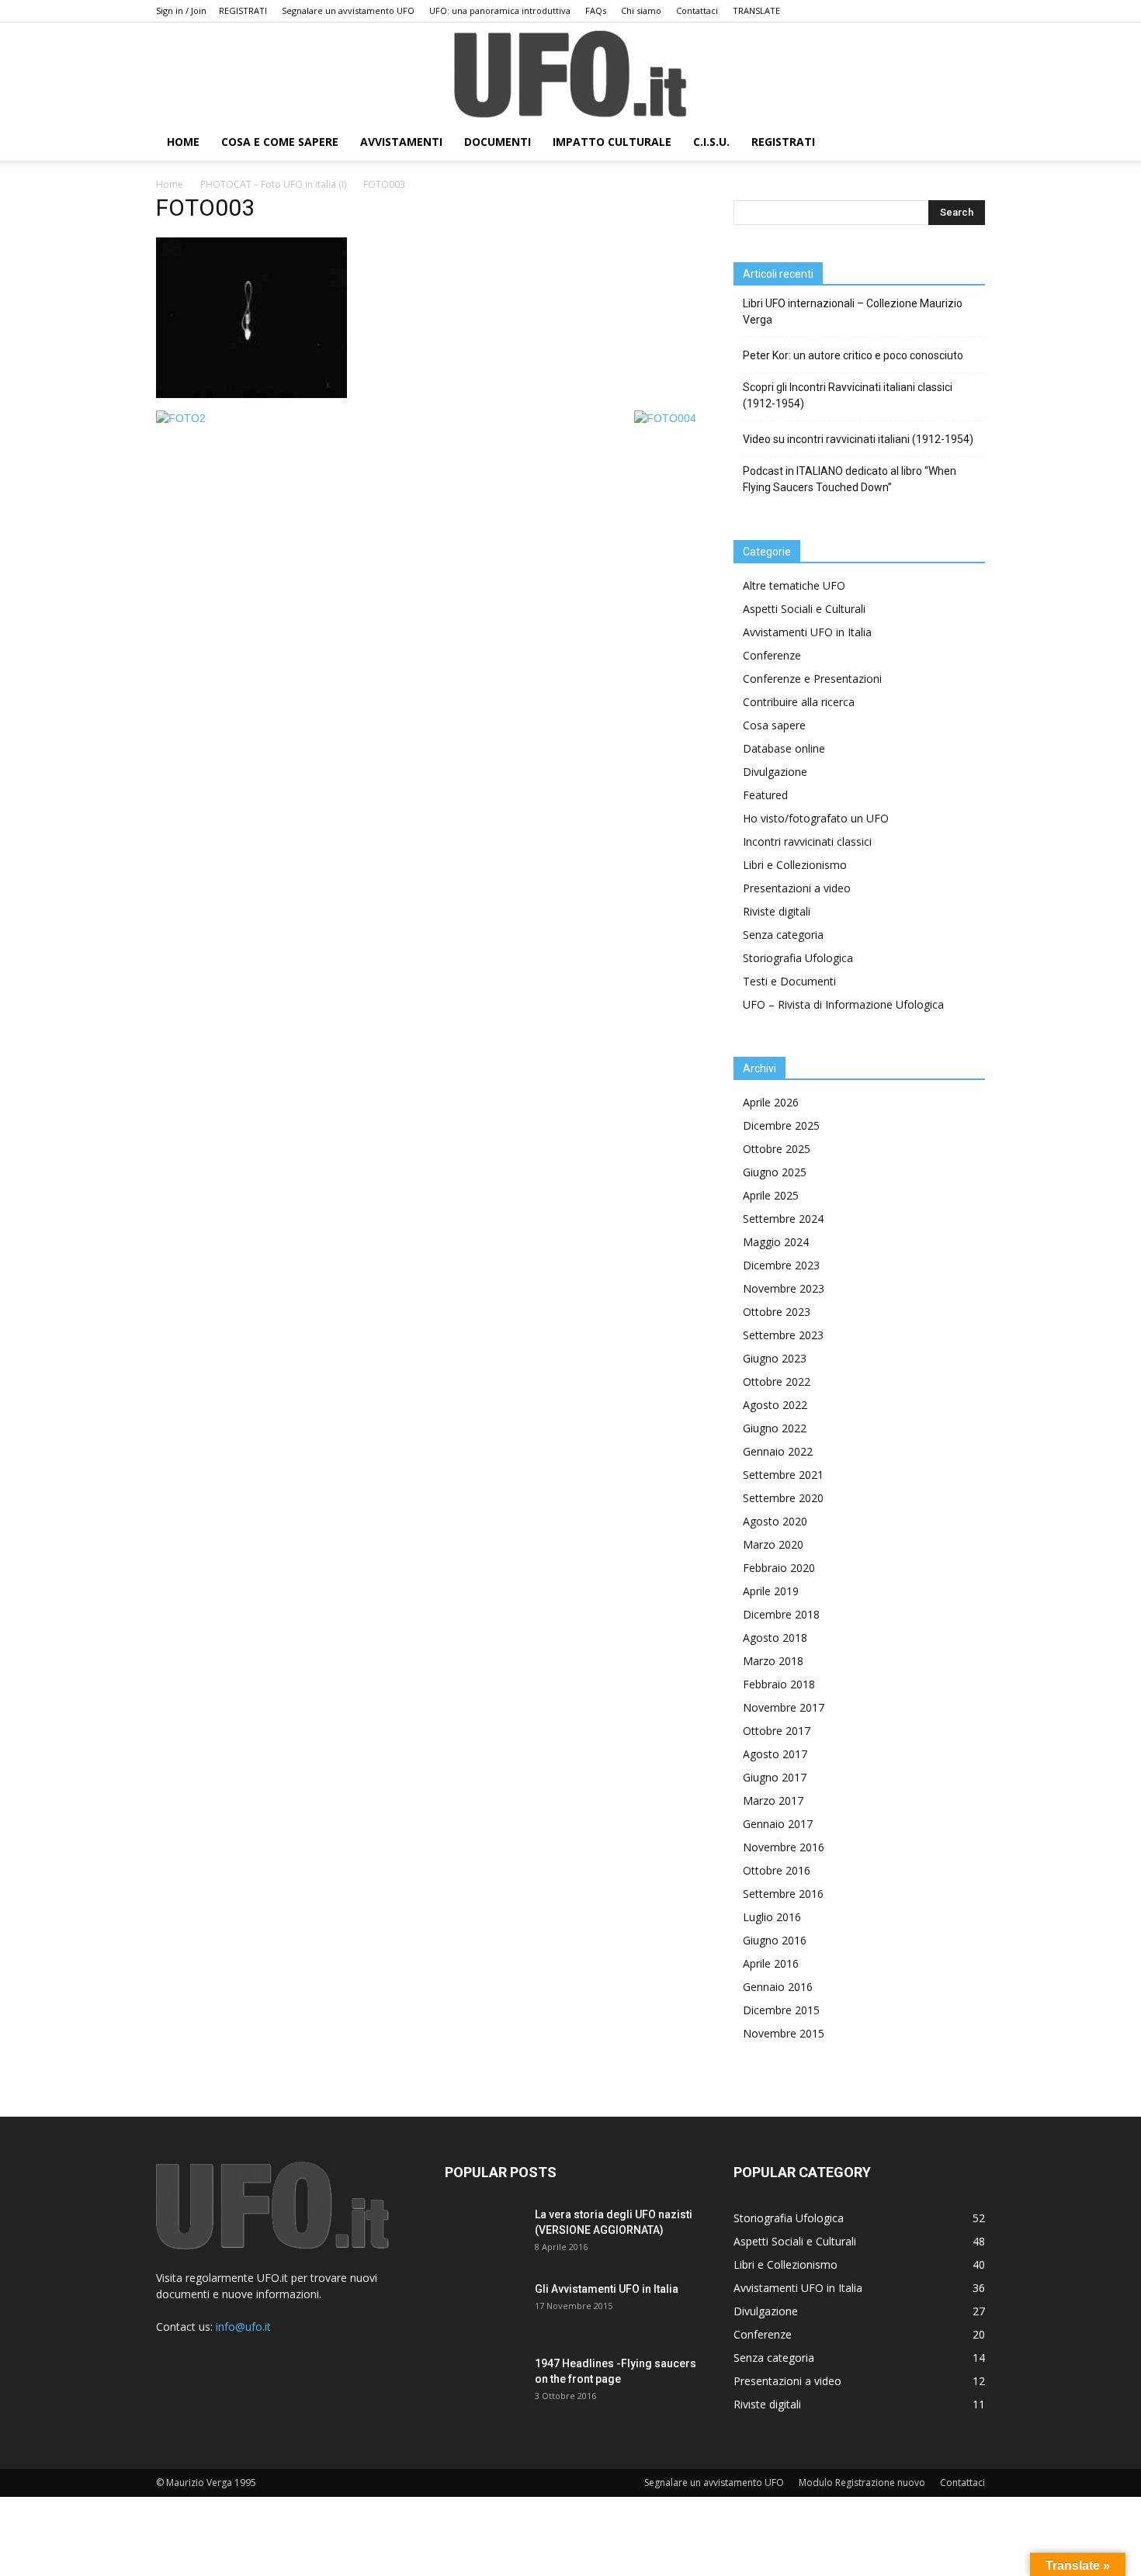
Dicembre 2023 (781, 1265)
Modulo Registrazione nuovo (862, 2483)
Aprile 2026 (771, 1102)
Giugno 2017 (775, 1777)
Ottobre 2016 (777, 1870)
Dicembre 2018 (781, 1614)
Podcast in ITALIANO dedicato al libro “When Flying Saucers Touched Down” (850, 479)
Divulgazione (775, 772)
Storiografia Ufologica (798, 958)
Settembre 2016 (783, 1894)
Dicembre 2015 (781, 2010)
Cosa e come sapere (280, 142)
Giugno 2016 (775, 1940)
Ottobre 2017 (777, 1731)
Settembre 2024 (783, 1219)
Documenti (498, 142)
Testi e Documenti (789, 981)
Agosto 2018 (775, 1638)
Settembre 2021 (783, 1475)
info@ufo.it (243, 2327)
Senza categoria (783, 935)
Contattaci (697, 10)
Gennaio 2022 (778, 1451)
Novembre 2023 (784, 1288)
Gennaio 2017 (778, 1824)
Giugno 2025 (775, 1172)
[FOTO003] (251, 394)
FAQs (596, 10)
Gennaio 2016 (778, 1987)
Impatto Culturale (612, 142)
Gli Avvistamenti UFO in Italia (607, 2289)
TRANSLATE (756, 10)
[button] (966, 143)
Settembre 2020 (783, 1498)
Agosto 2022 (775, 1405)
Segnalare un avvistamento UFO (348, 10)
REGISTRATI (243, 10)
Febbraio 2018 (779, 1684)
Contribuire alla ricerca (799, 702)
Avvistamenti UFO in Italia (807, 632)
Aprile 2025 (771, 1195)
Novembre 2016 (784, 1847)
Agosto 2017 (775, 1754)
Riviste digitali (777, 911)
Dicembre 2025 (781, 1125)
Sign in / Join (181, 10)
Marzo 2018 (773, 1661)
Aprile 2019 (771, 1591)
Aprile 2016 (771, 1963)
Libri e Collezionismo (795, 865)
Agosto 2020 (775, 1521)
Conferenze (772, 655)
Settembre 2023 (783, 1335)
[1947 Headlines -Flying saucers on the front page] (484, 2383)
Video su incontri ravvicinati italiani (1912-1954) (858, 439)
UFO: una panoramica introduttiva (500, 10)
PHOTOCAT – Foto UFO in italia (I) (273, 184)
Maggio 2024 (776, 1242)
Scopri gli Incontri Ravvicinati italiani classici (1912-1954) (848, 395)
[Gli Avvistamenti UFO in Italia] (484, 2308)
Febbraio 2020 (779, 1568)
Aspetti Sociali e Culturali (804, 609)
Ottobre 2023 (777, 1312)
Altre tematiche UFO (794, 585)
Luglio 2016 (772, 1917)
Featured (765, 795)
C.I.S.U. (711, 142)
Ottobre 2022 (777, 1381)
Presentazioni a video (797, 888)
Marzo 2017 (773, 1800)
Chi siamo (641, 10)
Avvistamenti (401, 142)
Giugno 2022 (775, 1428)
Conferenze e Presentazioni (812, 679)
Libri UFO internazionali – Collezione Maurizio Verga (853, 312)
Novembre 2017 (784, 1707)
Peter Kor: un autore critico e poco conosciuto (853, 355)
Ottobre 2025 (777, 1149)
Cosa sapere (774, 725)
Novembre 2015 (784, 2033)
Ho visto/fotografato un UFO (816, 818)
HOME (183, 142)
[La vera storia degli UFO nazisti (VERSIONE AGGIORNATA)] (484, 2234)
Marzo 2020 (773, 1544)
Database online (784, 748)
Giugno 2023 (775, 1358)
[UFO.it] (570, 74)
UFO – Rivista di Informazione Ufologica (843, 1004)
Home (170, 184)
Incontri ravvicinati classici (807, 841)
